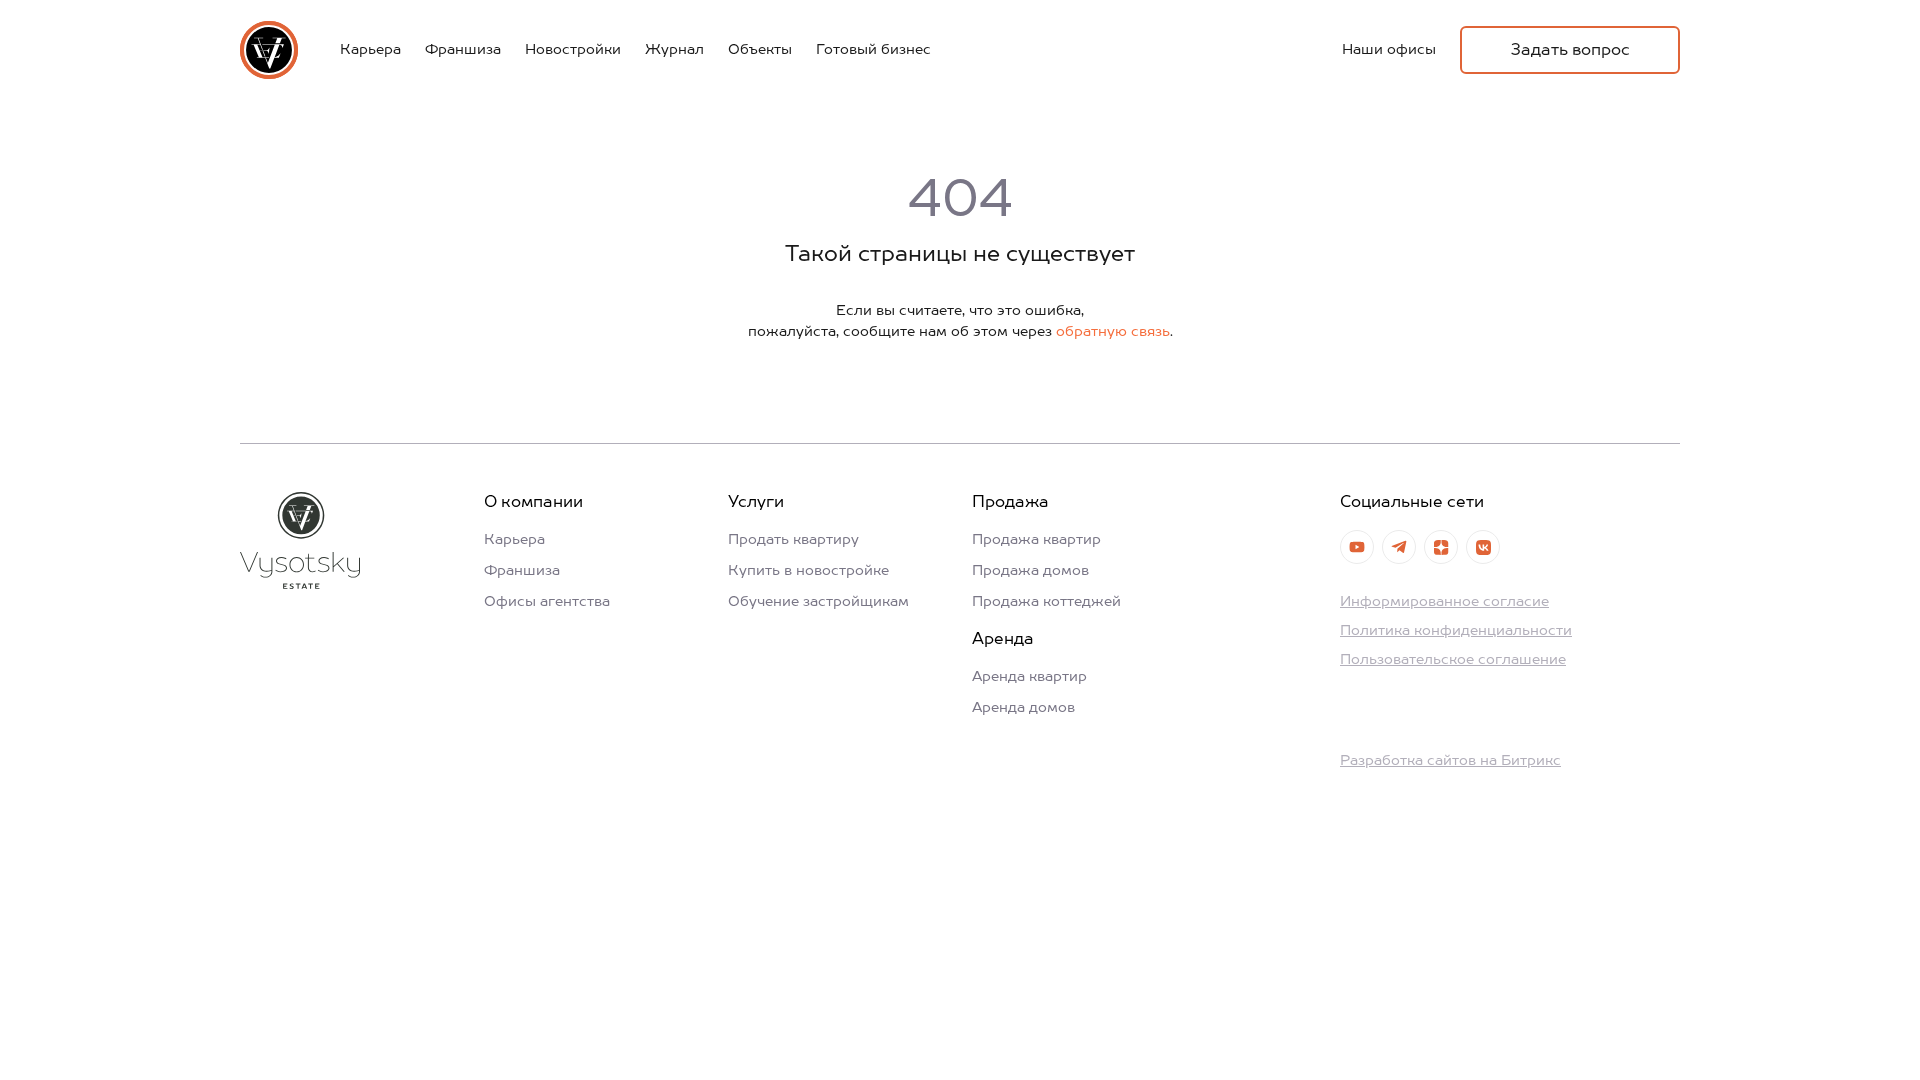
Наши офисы (1389, 50)
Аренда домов (1023, 708)
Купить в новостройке (808, 571)
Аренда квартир (1029, 677)
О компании (533, 503)
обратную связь (1113, 332)
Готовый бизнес (873, 50)
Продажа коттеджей (1046, 602)
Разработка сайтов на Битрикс (1450, 761)
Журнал (674, 50)
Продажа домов (1030, 571)
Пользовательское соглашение (1453, 660)
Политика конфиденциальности (1456, 631)
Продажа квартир (1036, 540)
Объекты (760, 50)
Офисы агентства (547, 602)
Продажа (1010, 503)
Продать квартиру (793, 540)
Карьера (370, 50)
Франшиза (463, 50)
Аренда (1003, 640)
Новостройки (573, 50)
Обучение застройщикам (818, 602)
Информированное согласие (1444, 602)
